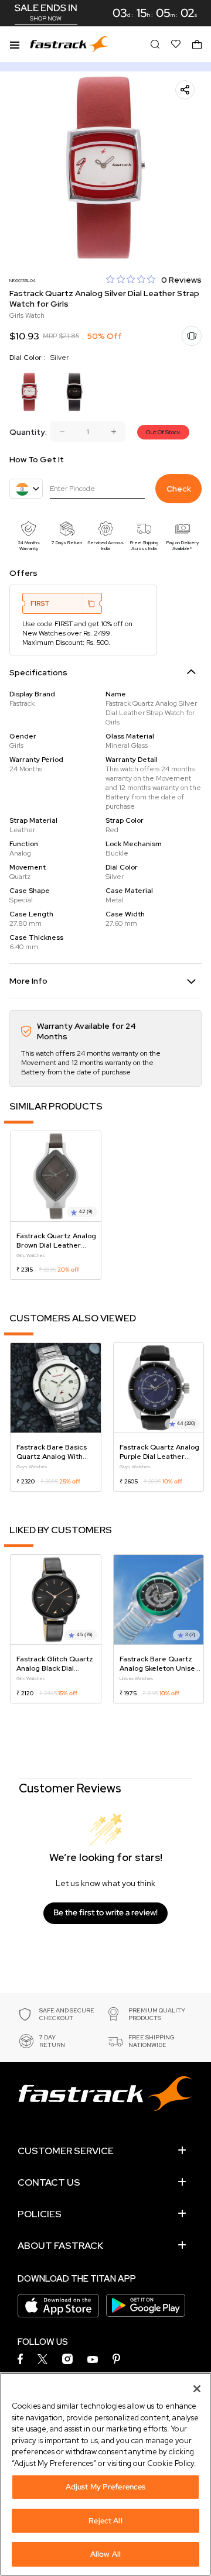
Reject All (105, 2521)
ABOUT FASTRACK (60, 2246)
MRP (50, 336)
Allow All (105, 2554)
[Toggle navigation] (15, 44)
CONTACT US (49, 2182)
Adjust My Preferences (106, 2487)
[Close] (197, 2389)
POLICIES (40, 2214)
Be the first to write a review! (105, 1912)
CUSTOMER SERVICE (66, 2151)
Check (179, 489)
